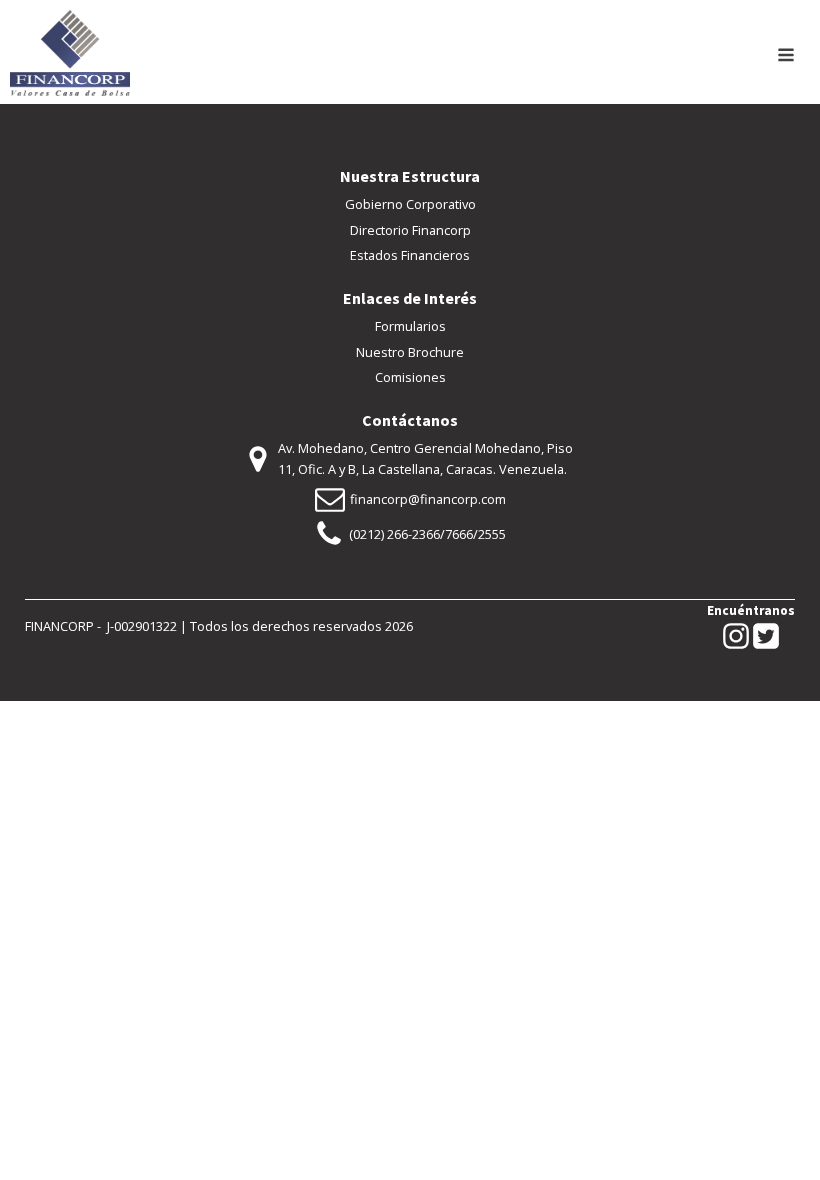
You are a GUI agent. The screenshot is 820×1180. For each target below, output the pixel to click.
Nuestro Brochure (410, 352)
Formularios (410, 326)
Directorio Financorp (410, 230)
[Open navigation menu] (786, 57)
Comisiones (410, 377)
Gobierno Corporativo (410, 204)
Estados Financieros (410, 255)
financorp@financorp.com (428, 499)
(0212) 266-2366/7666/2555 (427, 534)
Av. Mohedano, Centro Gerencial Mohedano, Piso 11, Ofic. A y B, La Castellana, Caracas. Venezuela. (425, 458)
